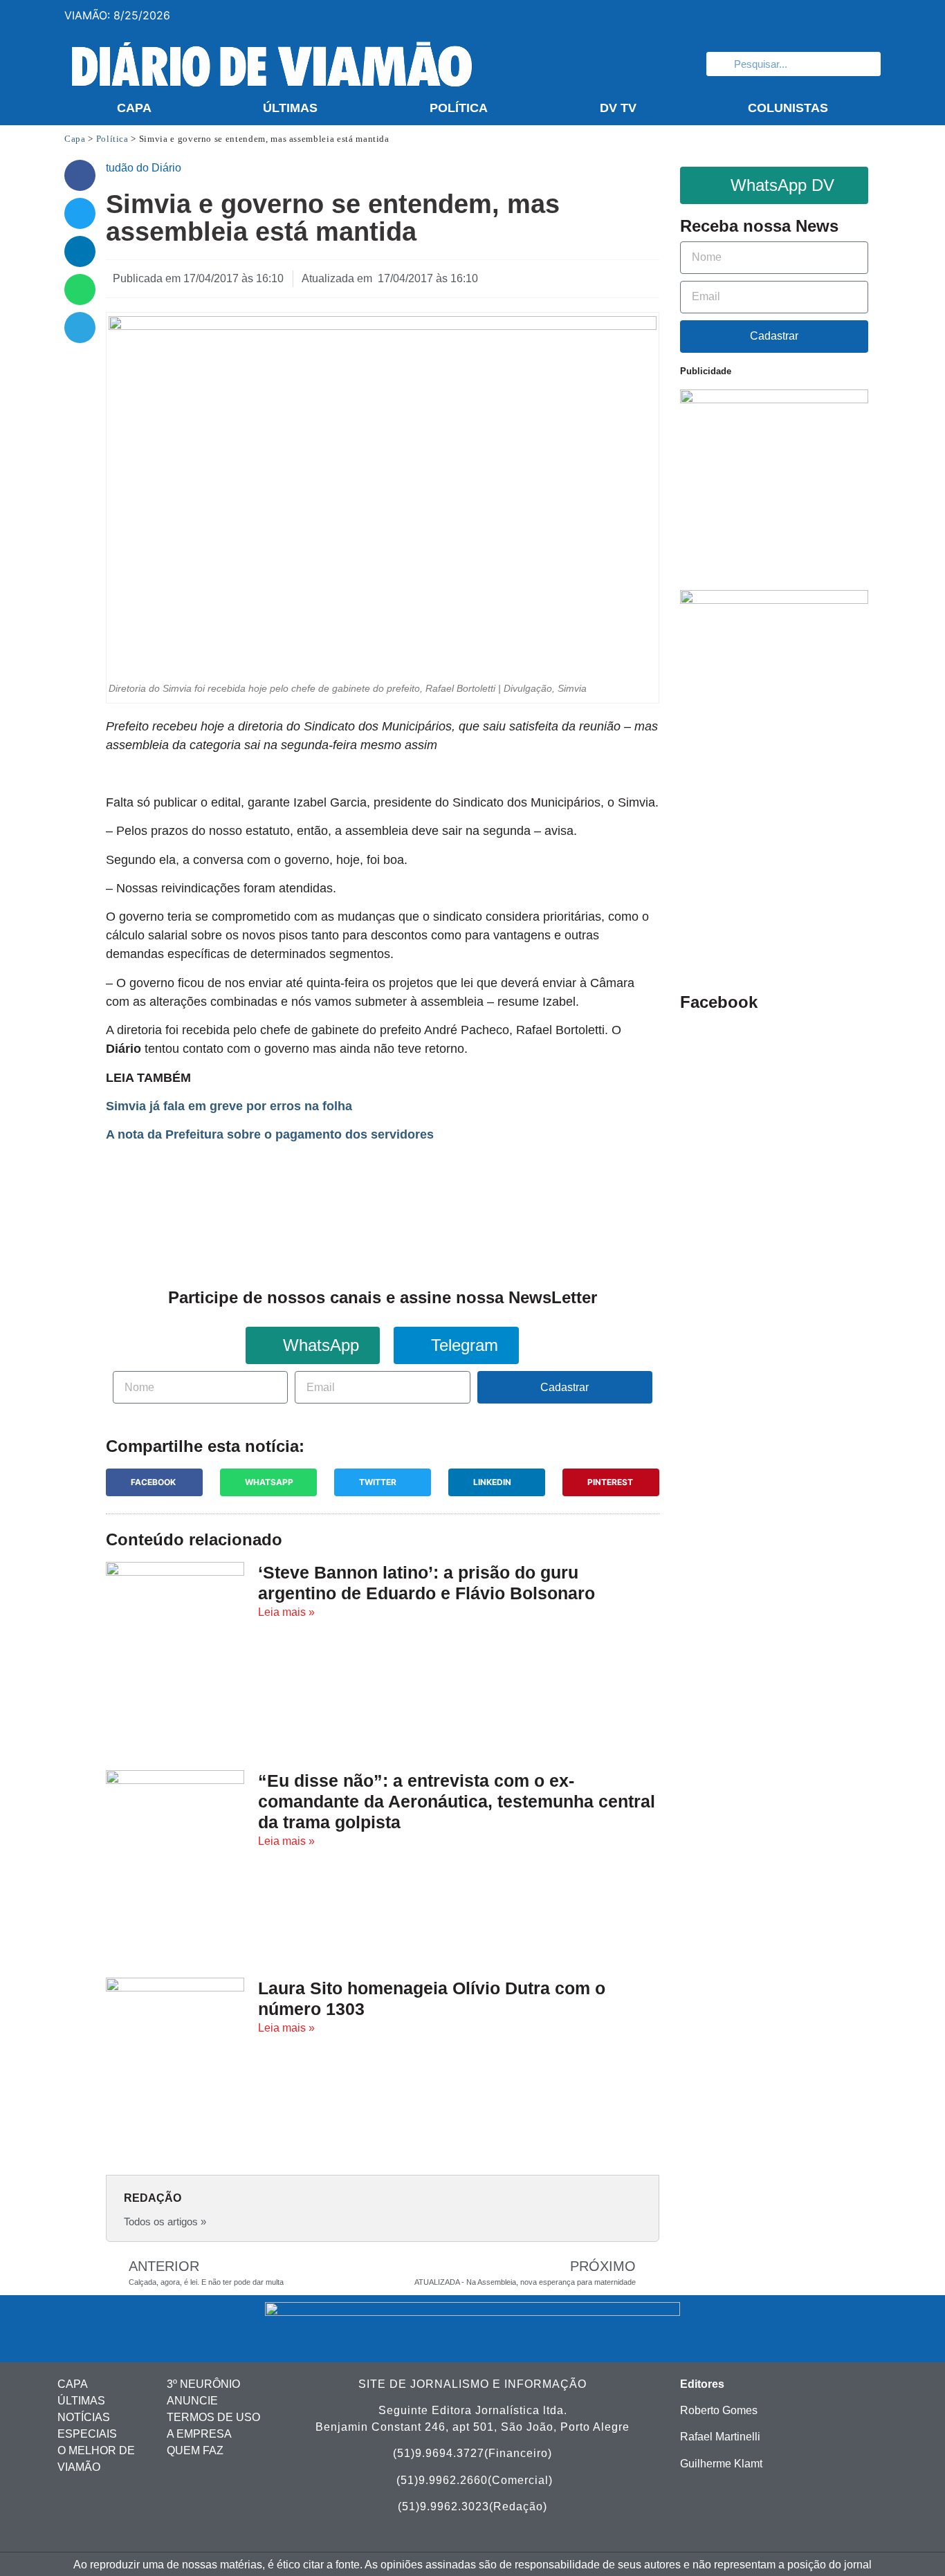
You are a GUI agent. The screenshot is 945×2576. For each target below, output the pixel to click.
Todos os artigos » (165, 2221)
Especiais (87, 2434)
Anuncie (192, 2401)
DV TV (618, 108)
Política (459, 108)
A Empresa (199, 2434)
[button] (80, 175)
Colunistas (788, 108)
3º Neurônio (203, 2384)
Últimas (290, 108)
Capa (134, 108)
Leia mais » (286, 1612)
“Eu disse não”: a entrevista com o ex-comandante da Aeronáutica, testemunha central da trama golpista (457, 1801)
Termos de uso (213, 2417)
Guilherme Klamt (721, 2464)
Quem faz (195, 2450)
